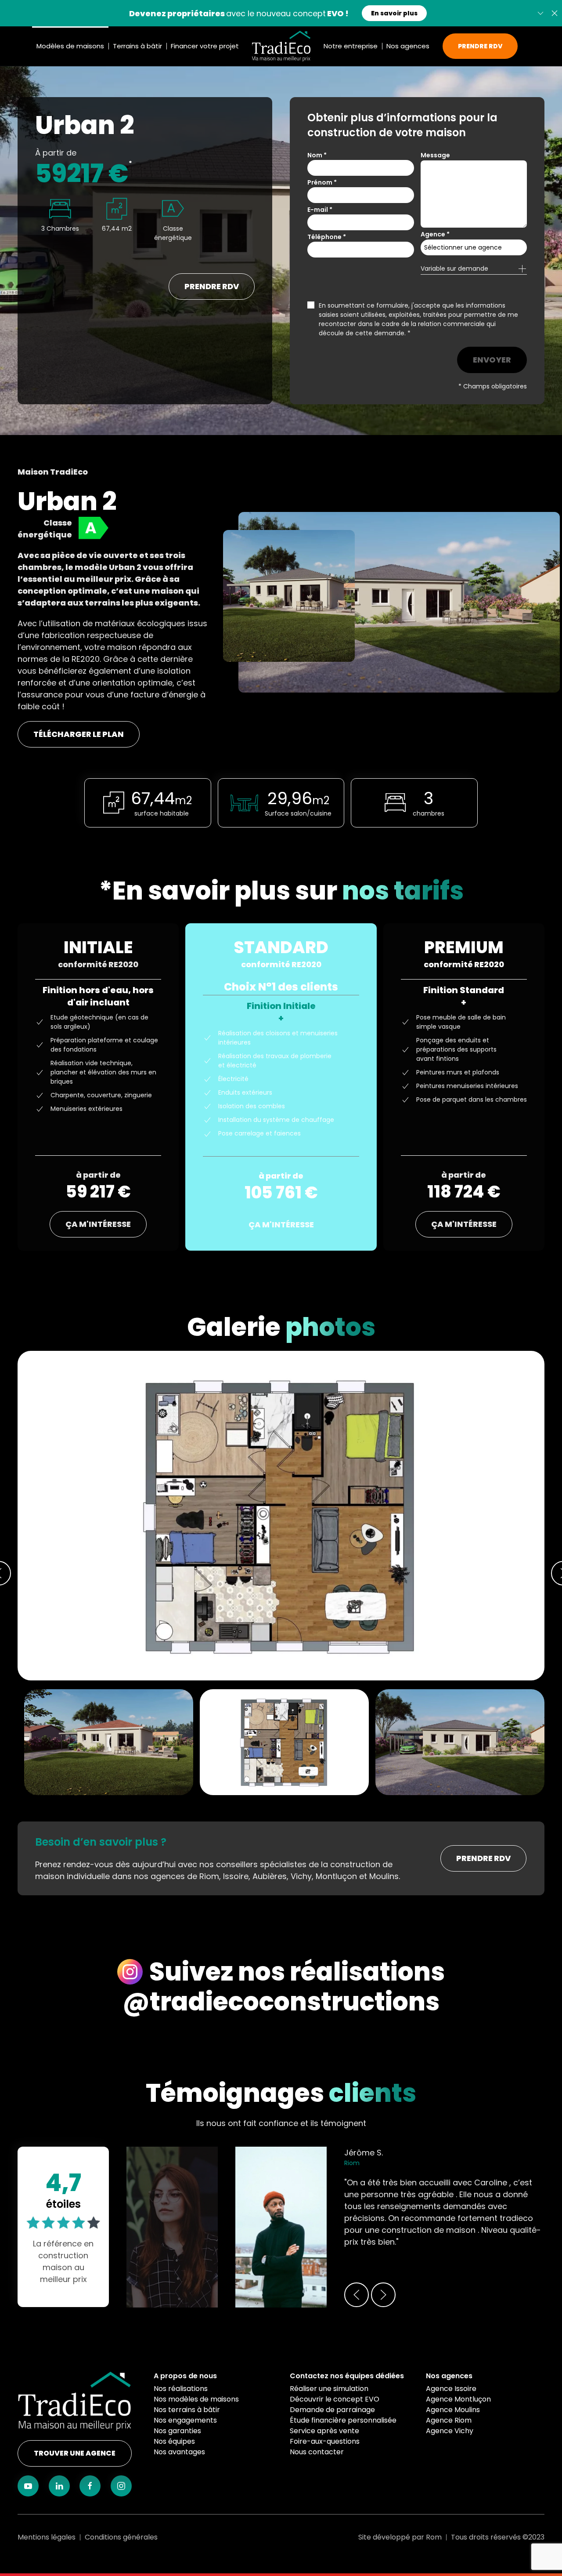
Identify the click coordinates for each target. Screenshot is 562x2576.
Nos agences (449, 2376)
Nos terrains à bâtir (187, 2410)
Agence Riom (449, 2420)
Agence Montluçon (458, 2399)
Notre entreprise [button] (351, 46)
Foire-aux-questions (325, 2441)
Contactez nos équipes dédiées (347, 2376)
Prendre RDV (480, 46)
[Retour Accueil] (281, 46)
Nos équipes (174, 2441)
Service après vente (324, 2431)
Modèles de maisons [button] (70, 46)
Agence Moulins (453, 2410)
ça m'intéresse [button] (98, 1224)
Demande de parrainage (332, 2410)
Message (435, 155)
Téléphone (327, 237)
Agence (435, 234)
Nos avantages (179, 2452)
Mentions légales (47, 2537)
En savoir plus (394, 13)
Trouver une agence (75, 2453)
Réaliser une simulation (329, 2389)
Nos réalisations (181, 2389)
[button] (555, 13)
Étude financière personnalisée (343, 2420)
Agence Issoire (451, 2389)
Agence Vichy (450, 2431)
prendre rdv (212, 286)
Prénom (322, 182)
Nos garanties (177, 2431)
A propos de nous (185, 2376)
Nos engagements (185, 2420)
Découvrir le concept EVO (335, 2399)
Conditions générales (121, 2537)
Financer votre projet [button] (205, 46)
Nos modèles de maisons (196, 2399)
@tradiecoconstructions (281, 2002)
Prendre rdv (483, 1858)
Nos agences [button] (408, 46)
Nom (317, 155)
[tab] (284, 1742)
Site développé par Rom (400, 2537)
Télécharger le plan (79, 734)
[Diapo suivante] (540, 13)
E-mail (320, 210)
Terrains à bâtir (137, 46)
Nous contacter (317, 2452)
